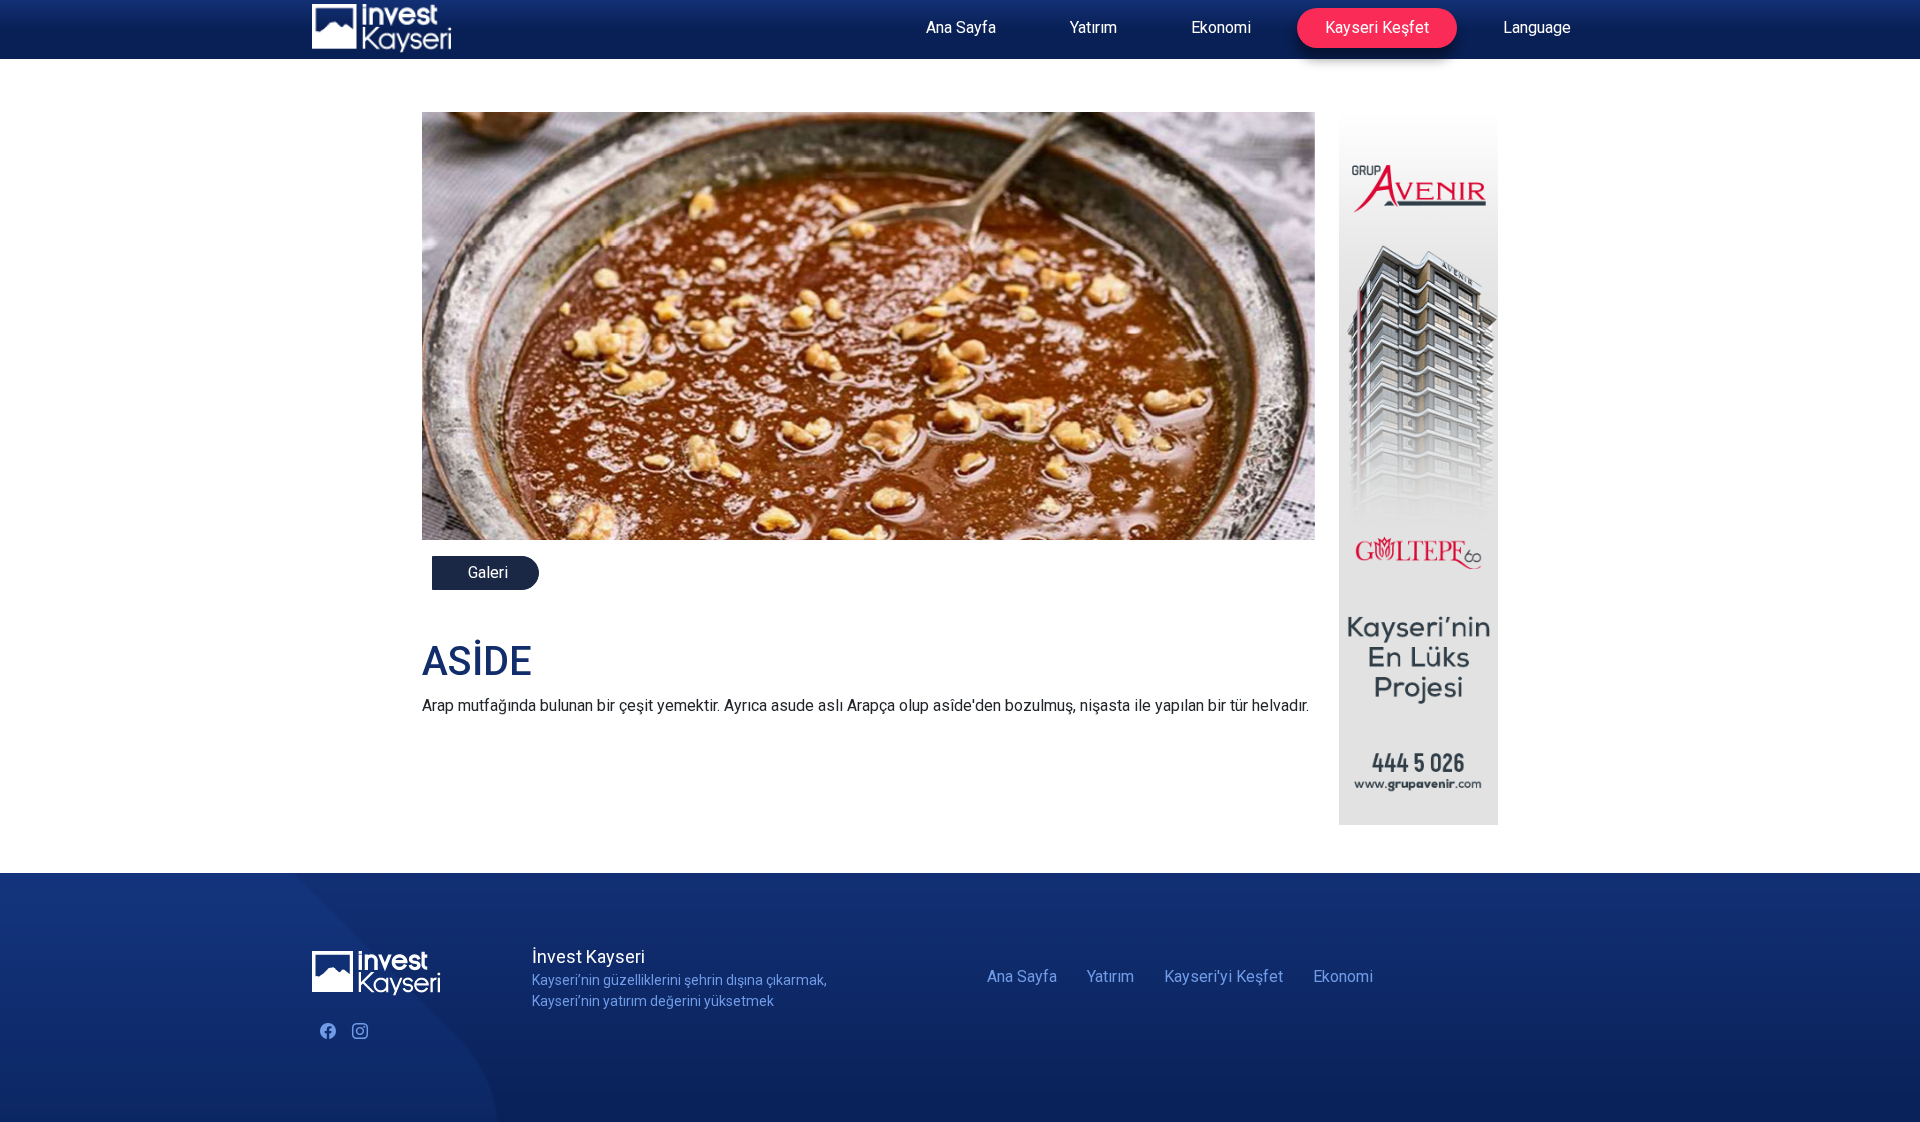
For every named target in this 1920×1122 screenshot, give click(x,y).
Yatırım (1093, 27)
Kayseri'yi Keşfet (1223, 976)
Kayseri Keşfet (1377, 27)
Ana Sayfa (961, 27)
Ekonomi (1221, 27)
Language (1537, 27)
